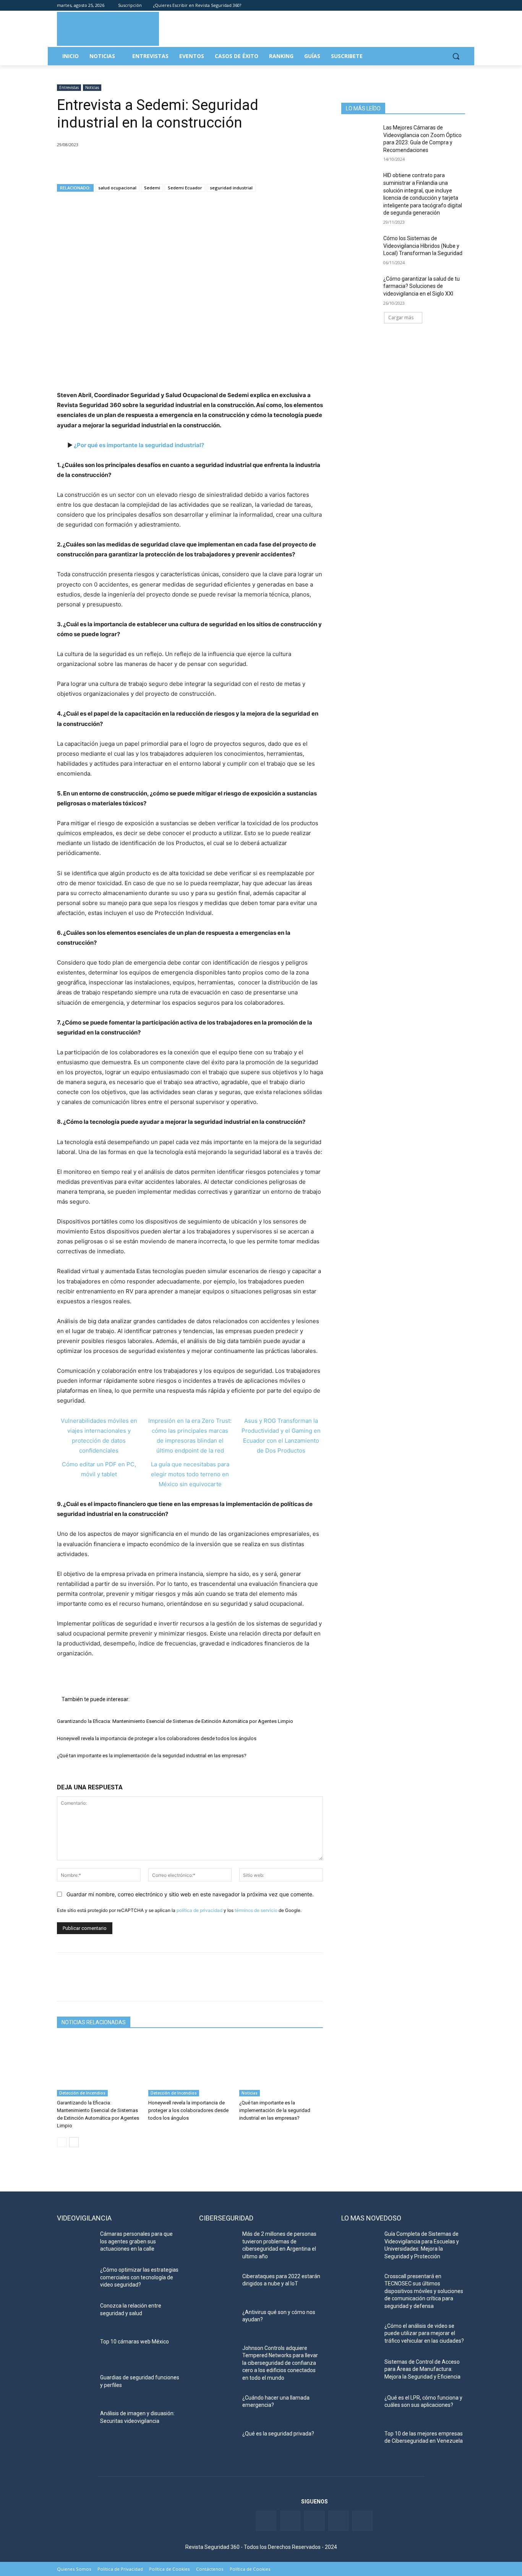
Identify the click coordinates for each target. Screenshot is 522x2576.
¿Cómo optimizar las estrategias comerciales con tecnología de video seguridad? (139, 2277)
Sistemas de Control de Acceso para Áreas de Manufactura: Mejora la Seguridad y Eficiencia (422, 2369)
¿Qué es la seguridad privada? (278, 2434)
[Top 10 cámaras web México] (75, 2351)
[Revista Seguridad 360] (108, 29)
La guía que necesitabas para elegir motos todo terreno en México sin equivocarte (190, 1474)
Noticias (92, 87)
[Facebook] (418, 6)
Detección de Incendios (82, 2093)
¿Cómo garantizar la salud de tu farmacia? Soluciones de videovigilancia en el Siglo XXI (421, 286)
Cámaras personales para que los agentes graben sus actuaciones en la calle (136, 2241)
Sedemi (152, 188)
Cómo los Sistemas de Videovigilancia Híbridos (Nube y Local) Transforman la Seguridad (423, 246)
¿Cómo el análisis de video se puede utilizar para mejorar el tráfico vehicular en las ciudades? (424, 2333)
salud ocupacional (117, 188)
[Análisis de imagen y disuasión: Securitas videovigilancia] (75, 2423)
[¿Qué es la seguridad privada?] (218, 2443)
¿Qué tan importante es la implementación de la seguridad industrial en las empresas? (152, 1756)
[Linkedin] (440, 6)
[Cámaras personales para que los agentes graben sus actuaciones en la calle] (75, 2243)
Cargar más (401, 318)
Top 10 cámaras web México (135, 2342)
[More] (153, 164)
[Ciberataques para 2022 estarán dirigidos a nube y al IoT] (218, 2286)
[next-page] (74, 2142)
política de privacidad (199, 1910)
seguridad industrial (231, 188)
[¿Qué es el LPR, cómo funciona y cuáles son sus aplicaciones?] (360, 2407)
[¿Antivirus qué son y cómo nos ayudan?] (218, 2322)
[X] (82, 164)
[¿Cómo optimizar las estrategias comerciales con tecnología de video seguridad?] (75, 2279)
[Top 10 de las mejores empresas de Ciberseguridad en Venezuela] (360, 2443)
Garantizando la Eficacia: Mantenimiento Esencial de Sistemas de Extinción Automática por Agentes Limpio (175, 1721)
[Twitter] (429, 6)
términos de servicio (256, 1910)
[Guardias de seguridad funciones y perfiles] (75, 2387)
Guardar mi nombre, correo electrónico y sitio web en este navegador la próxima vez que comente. (190, 1894)
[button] (456, 56)
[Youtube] (450, 6)
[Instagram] (461, 6)
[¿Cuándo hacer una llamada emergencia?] (218, 2407)
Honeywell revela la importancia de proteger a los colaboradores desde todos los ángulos (157, 1738)
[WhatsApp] (117, 164)
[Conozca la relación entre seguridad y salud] (75, 2315)
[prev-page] (62, 2142)
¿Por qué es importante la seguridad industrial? (139, 445)
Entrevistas (69, 87)
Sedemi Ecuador (185, 188)
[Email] (135, 164)
